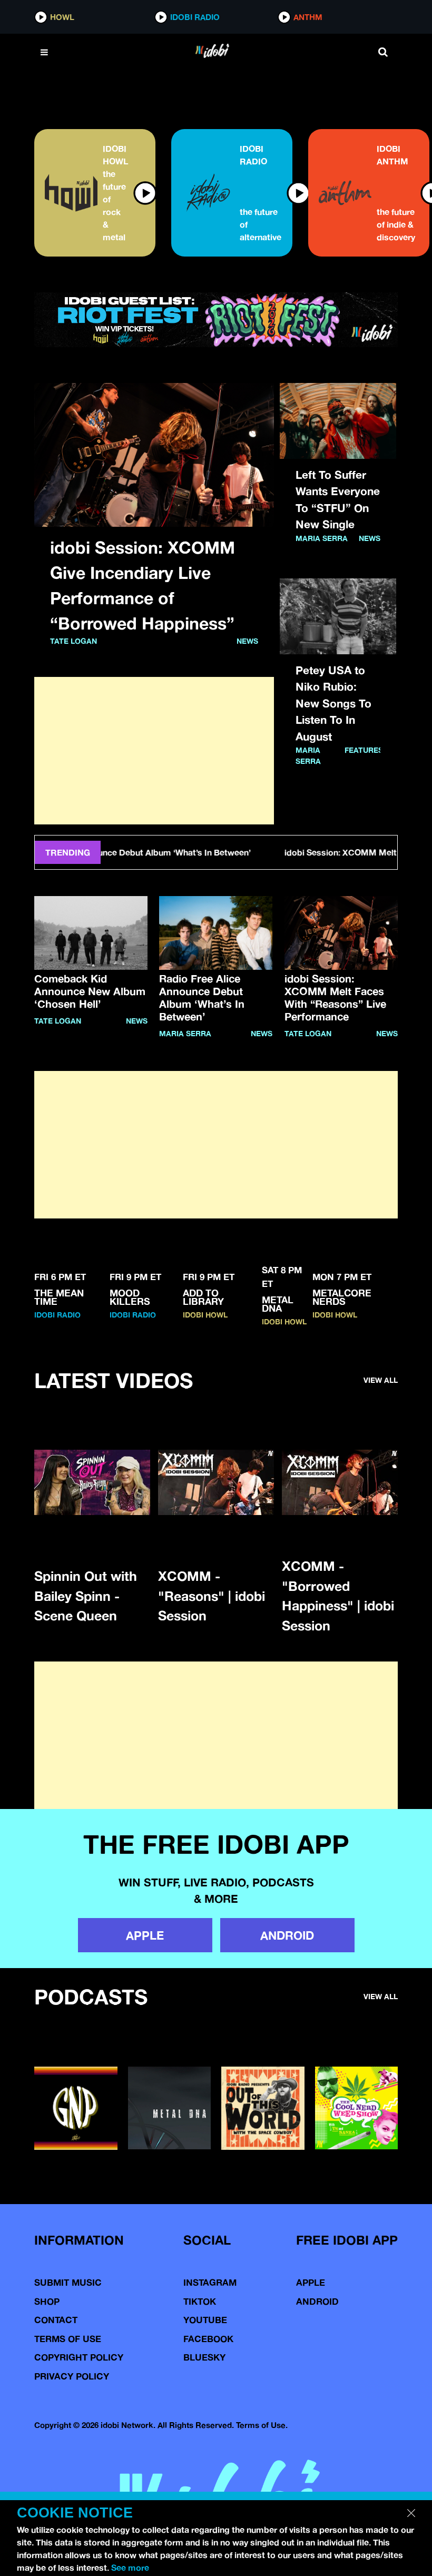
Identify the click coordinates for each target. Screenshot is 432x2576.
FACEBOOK (208, 2339)
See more (130, 2568)
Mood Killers (130, 1297)
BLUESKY (204, 2357)
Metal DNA (278, 1304)
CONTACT (56, 2320)
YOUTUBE (205, 2320)
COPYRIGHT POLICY (79, 2357)
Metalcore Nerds (342, 1297)
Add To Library (203, 1297)
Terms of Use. (262, 2425)
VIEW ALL (381, 1380)
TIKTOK (200, 2301)
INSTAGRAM (210, 2282)
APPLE (145, 1935)
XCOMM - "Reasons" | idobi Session (212, 1596)
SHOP (47, 2301)
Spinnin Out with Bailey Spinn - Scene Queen (86, 1596)
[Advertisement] (154, 751)
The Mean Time (59, 1297)
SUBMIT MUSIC (68, 2282)
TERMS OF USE (68, 2339)
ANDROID (287, 1935)
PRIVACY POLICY (72, 2376)
